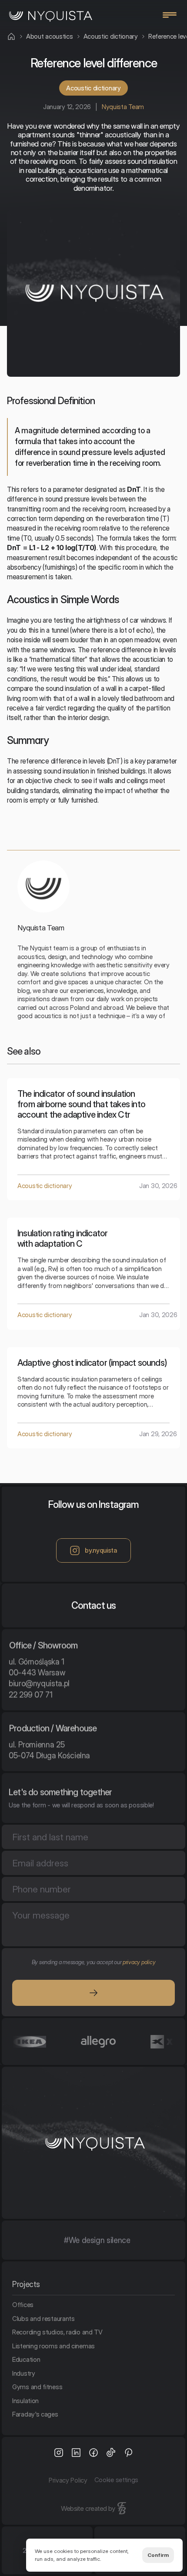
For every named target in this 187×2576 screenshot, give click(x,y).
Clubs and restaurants (43, 2318)
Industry (24, 2373)
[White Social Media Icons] (59, 2453)
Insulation (25, 2400)
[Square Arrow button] (93, 1993)
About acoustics (50, 36)
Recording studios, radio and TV (57, 2332)
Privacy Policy (68, 2480)
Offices (23, 2305)
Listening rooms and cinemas (53, 2345)
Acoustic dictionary (111, 36)
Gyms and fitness (37, 2387)
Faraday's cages (35, 2414)
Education (26, 2359)
